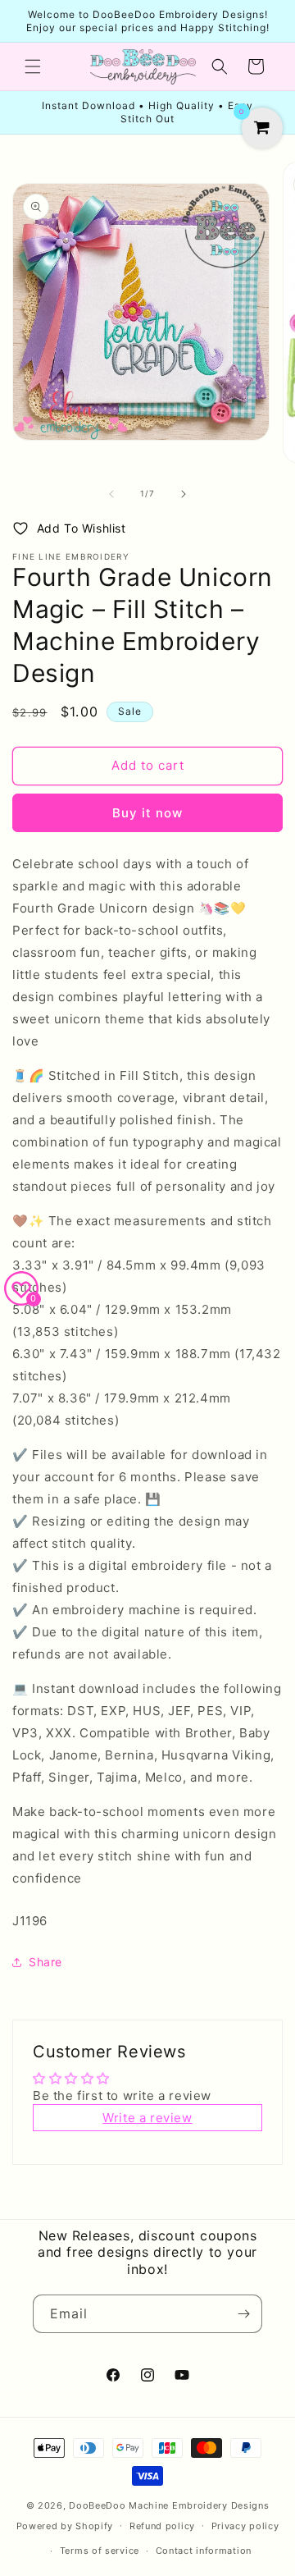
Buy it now (147, 813)
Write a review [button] (147, 2118)
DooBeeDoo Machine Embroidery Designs (169, 2505)
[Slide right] (184, 494)
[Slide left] (111, 494)
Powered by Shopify (65, 2525)
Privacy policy (245, 2526)
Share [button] (45, 1962)
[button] (33, 66)
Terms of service (100, 2551)
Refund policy (162, 2526)
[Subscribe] (243, 2314)
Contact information (204, 2551)
